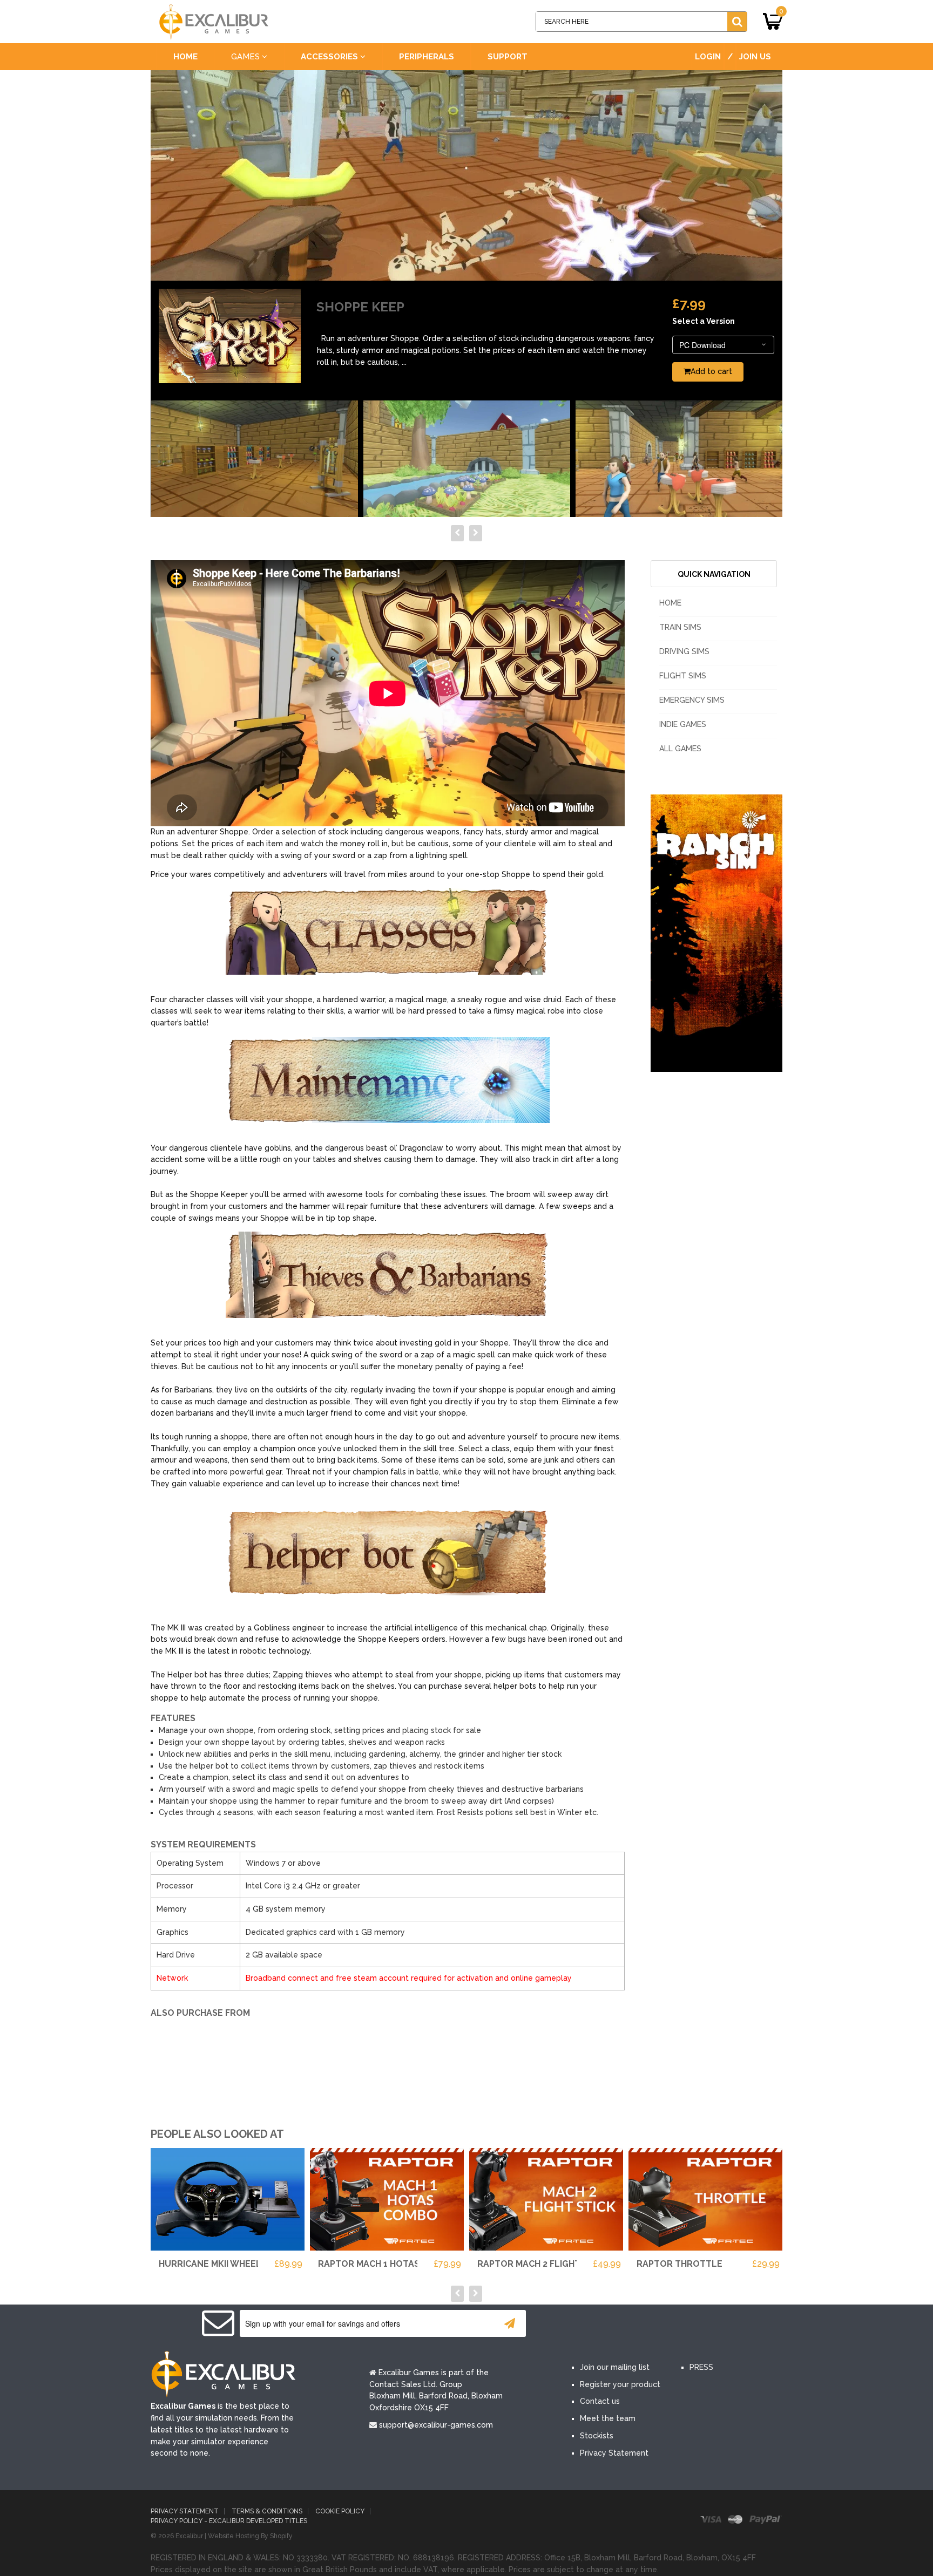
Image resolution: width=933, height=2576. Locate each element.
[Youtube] (649, 2324)
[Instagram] (681, 2324)
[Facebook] (584, 2324)
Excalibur (189, 2536)
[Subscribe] (510, 2323)
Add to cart (711, 371)
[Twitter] (617, 2324)
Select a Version (704, 321)
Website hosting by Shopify (250, 2536)
